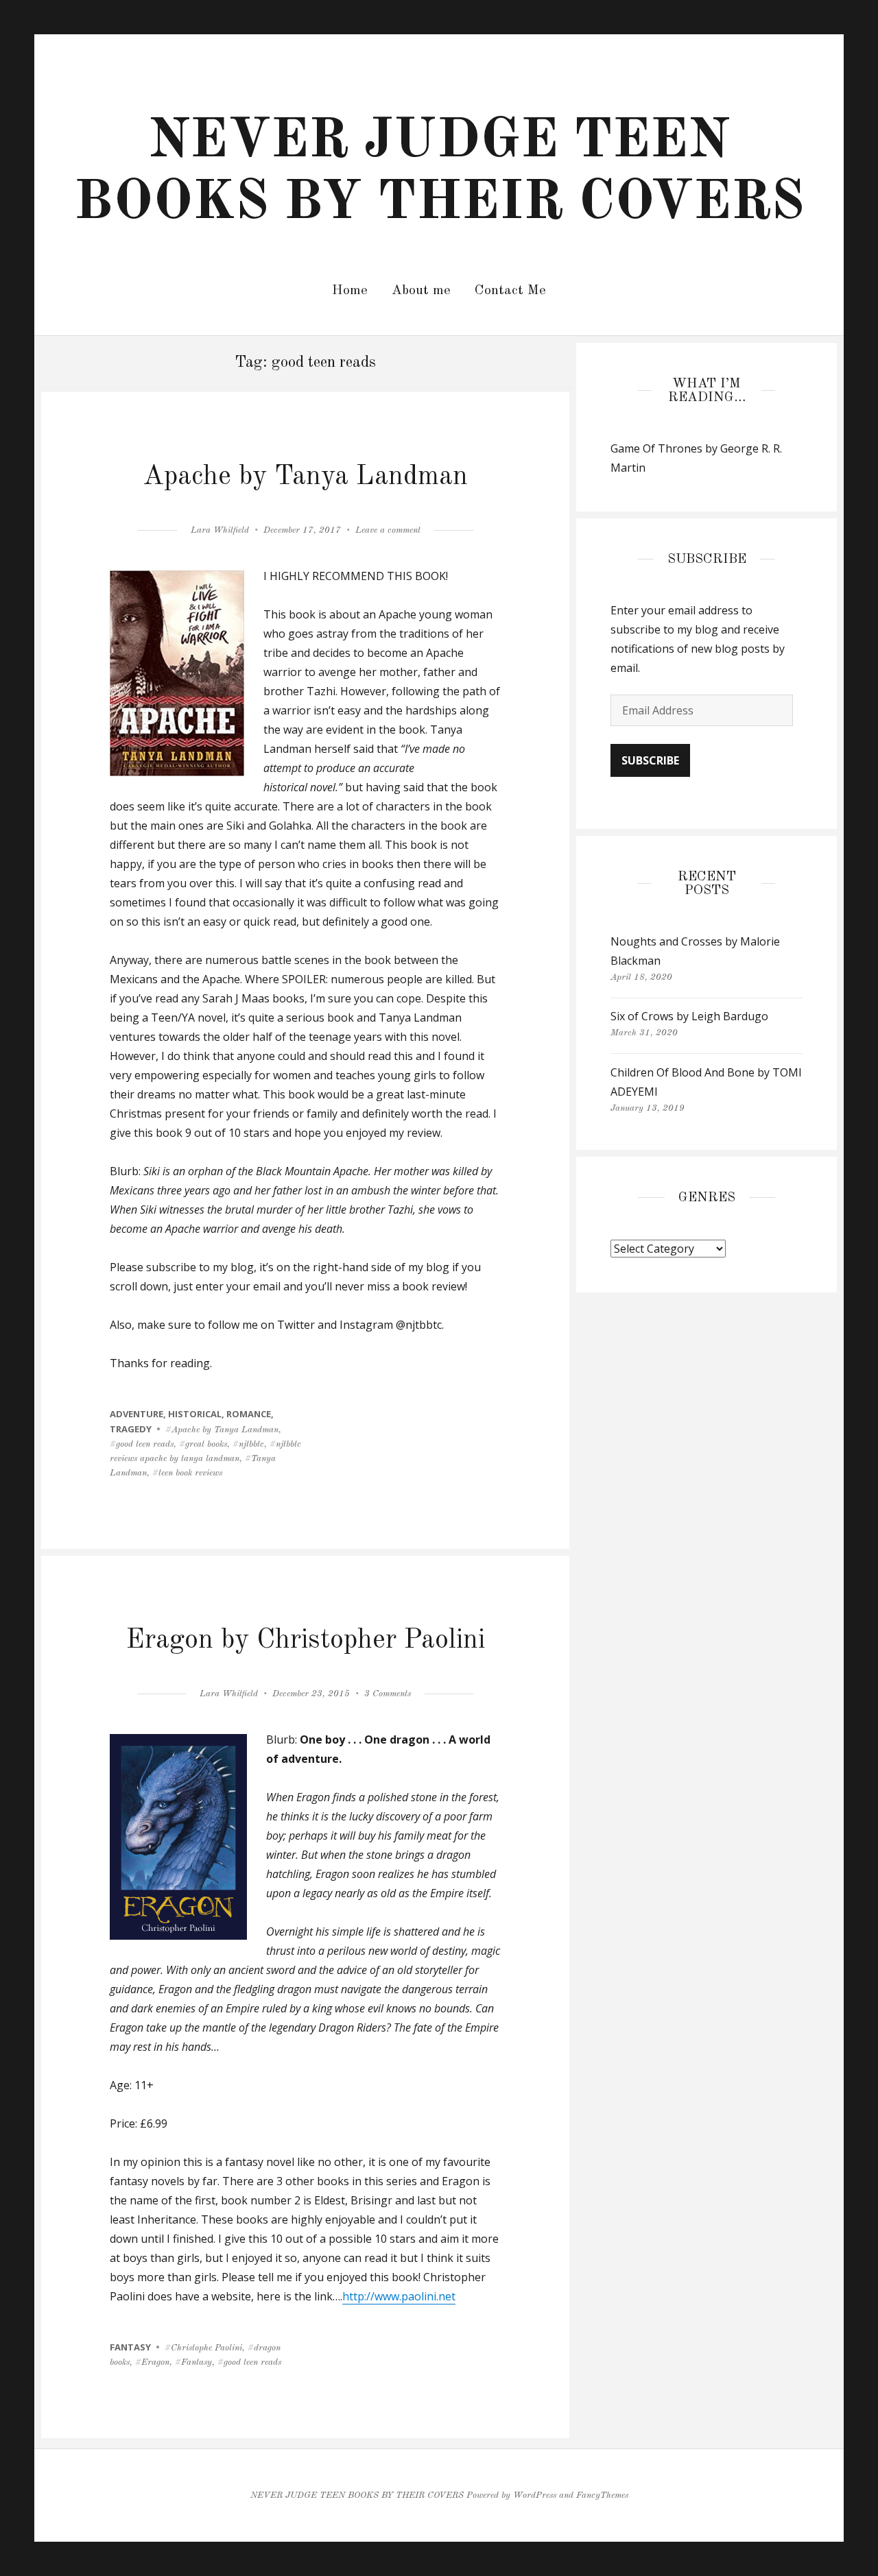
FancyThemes (602, 2495)
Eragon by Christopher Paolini (306, 1641)
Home (350, 291)
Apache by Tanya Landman (305, 477)
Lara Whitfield (220, 530)
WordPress (535, 2495)
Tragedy (131, 1429)
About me (421, 291)
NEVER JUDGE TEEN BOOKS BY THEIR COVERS (357, 2495)
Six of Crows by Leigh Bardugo (689, 1016)
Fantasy (130, 2347)
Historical (195, 1414)
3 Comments (388, 1694)
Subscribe (650, 760)
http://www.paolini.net (399, 2296)
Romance (249, 1414)
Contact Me (510, 291)
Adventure (137, 1414)
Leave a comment (388, 530)
